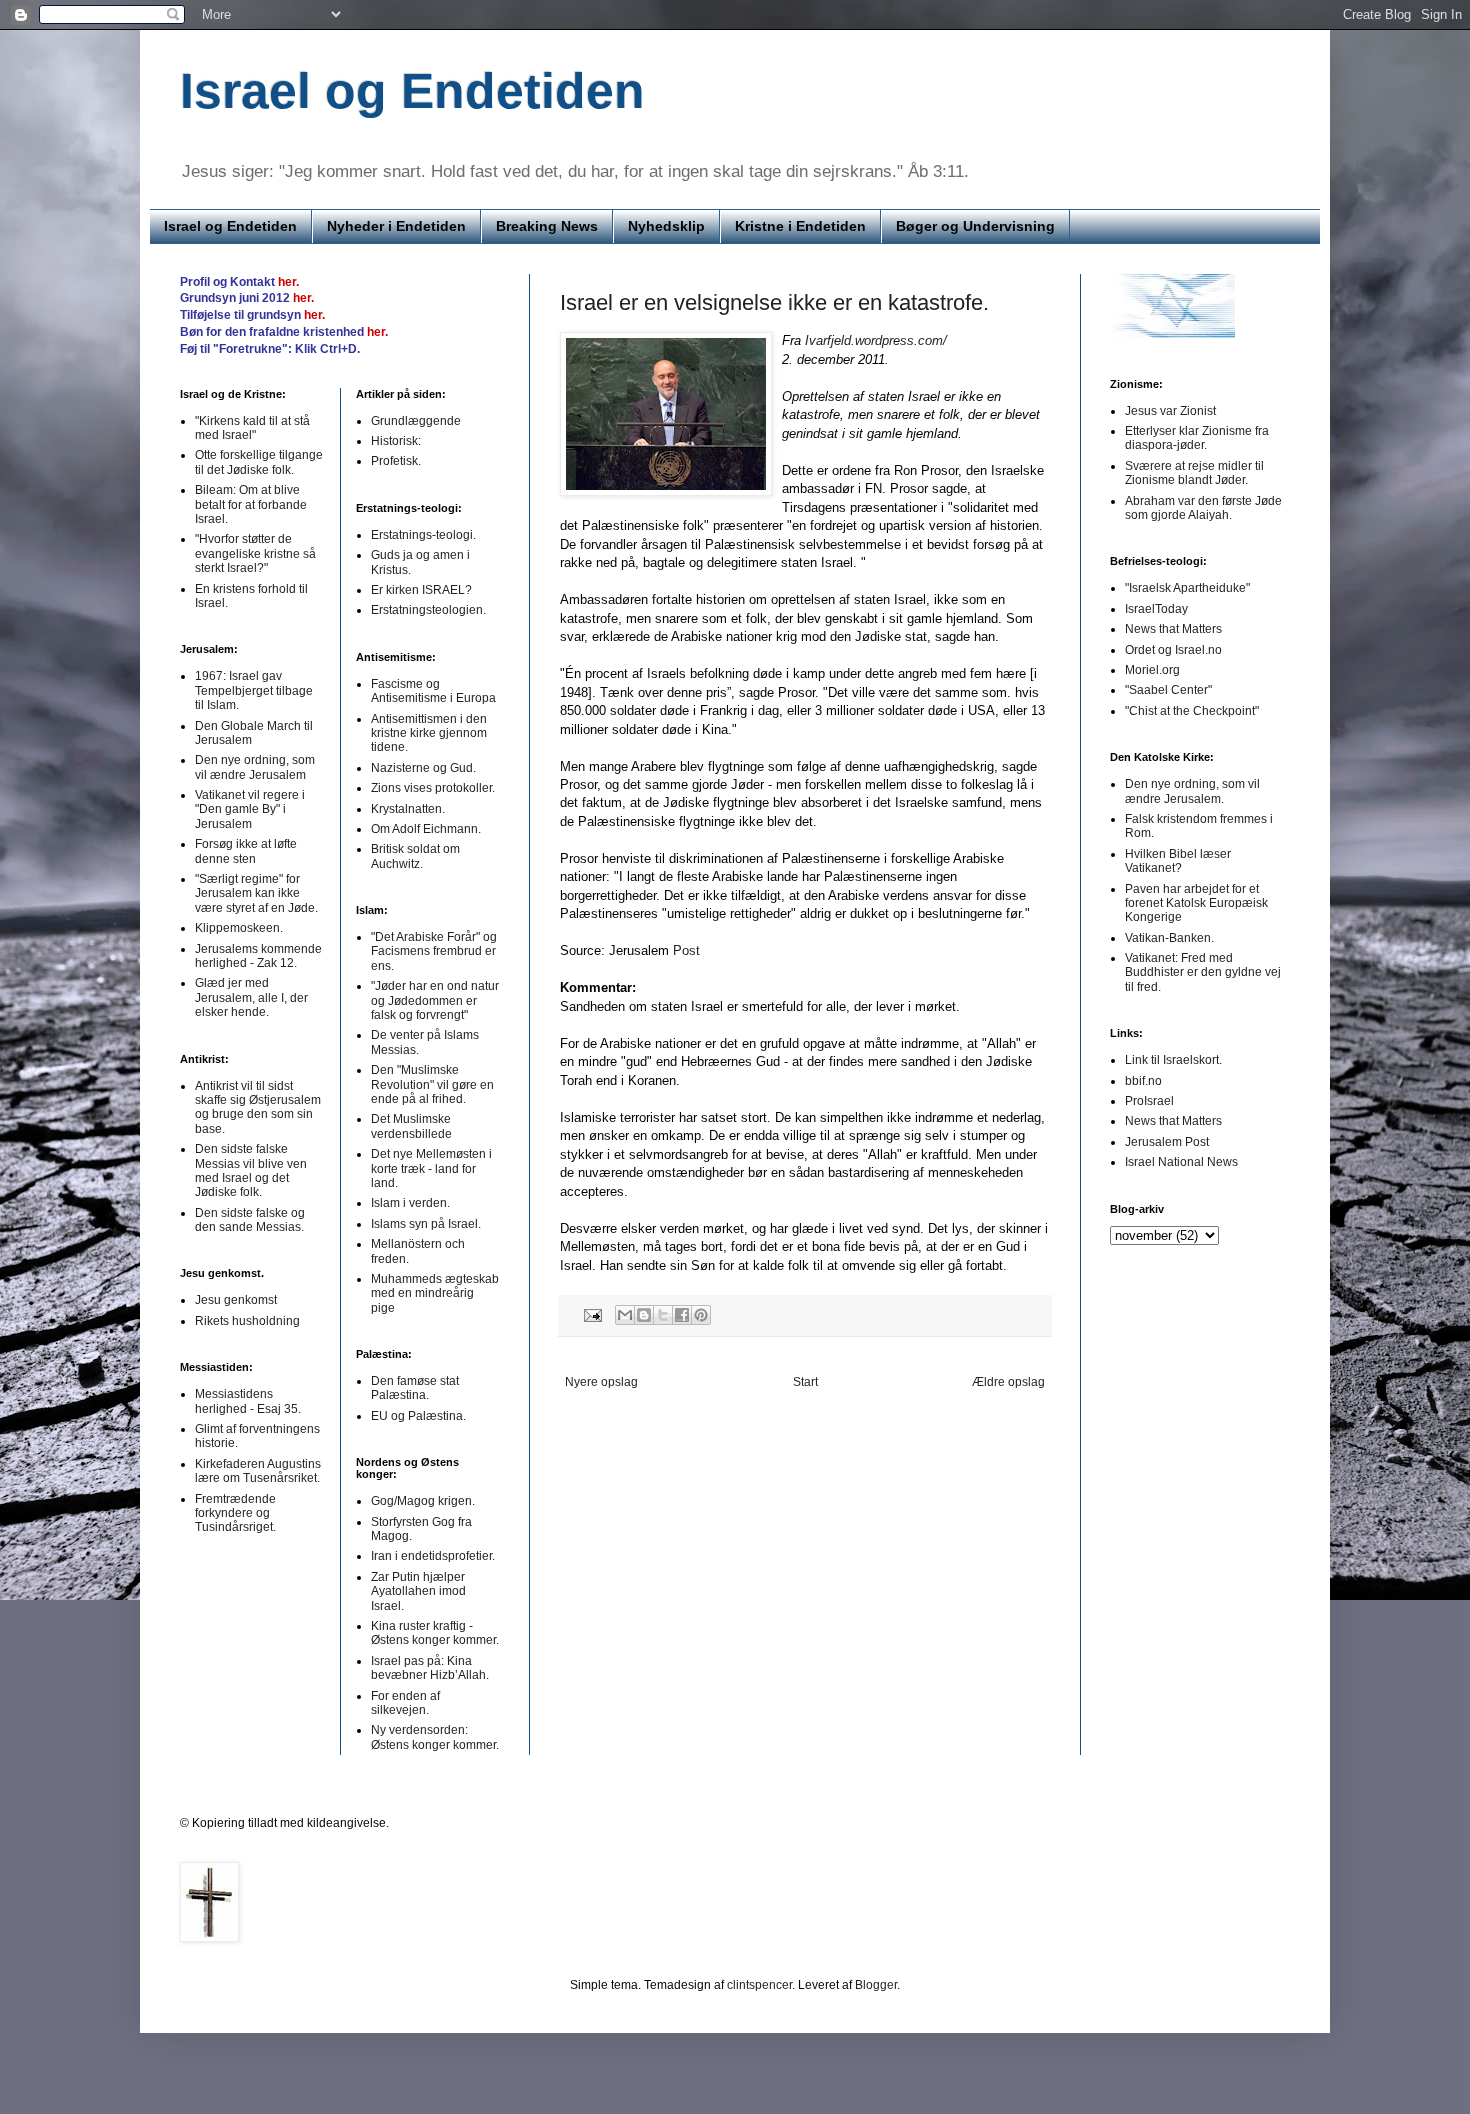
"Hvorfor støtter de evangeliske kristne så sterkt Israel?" (255, 553)
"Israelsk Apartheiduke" (1187, 588)
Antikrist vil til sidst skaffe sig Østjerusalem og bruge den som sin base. (258, 1107)
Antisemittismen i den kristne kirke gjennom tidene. (429, 733)
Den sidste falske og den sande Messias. (250, 1220)
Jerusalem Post (1167, 1142)
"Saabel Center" (1168, 690)
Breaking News (547, 226)
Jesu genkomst (236, 1300)
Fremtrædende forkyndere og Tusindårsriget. (235, 1513)
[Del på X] (663, 1315)
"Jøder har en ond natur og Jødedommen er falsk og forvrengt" (435, 1000)
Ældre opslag (1008, 1382)
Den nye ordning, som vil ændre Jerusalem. (1192, 791)
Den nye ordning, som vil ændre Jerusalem (255, 767)
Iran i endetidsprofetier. (433, 1556)
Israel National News (1181, 1162)
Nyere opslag (601, 1382)
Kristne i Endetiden (800, 226)
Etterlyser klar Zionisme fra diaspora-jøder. (1197, 438)
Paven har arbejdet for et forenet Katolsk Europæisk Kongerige (1196, 903)
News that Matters (1173, 629)
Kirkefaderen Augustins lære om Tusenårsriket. (258, 1471)
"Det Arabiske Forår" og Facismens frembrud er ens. (434, 951)
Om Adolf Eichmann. (426, 829)
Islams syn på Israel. (426, 1224)
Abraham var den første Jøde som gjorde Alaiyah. (1203, 508)
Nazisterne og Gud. (423, 768)
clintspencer (759, 1985)
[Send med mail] (625, 1315)
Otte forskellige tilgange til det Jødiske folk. (259, 462)
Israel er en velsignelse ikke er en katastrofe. (774, 302)
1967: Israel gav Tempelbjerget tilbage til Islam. (254, 690)
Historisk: (396, 441)
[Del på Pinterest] (701, 1315)
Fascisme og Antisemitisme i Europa (433, 691)
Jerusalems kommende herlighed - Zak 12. (258, 956)
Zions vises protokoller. (433, 788)
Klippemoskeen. (239, 928)
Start (805, 1382)
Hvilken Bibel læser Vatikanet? (1178, 861)
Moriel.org (1152, 670)
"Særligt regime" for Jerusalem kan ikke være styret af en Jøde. (256, 893)
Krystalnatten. (408, 809)
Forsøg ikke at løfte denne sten (246, 851)
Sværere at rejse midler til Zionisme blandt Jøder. (1194, 473)
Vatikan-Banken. (1169, 938)
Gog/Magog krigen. (423, 1501)
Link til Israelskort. (1173, 1060)
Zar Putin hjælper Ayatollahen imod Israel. (418, 1591)
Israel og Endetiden (412, 91)
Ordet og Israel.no (1173, 650)
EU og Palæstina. (418, 1416)
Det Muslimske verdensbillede (411, 1126)
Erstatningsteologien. (428, 610)
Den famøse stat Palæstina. (415, 1388)
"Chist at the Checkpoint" (1192, 711)
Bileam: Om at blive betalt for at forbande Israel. (251, 504)
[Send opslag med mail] (592, 1314)
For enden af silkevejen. (405, 1703)
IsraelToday (1156, 609)
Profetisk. (396, 461)
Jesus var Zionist (1170, 411)
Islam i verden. (410, 1203)
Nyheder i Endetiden (396, 226)
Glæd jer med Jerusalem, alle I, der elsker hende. (251, 997)
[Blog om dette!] (644, 1315)
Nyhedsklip (666, 226)
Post (686, 950)
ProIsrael (1149, 1101)
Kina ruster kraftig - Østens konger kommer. (435, 1633)
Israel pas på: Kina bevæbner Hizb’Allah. (430, 1668)
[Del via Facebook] (682, 1315)
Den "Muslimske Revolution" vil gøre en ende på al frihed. (432, 1084)
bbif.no (1143, 1081)
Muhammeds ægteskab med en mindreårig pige (435, 1293)
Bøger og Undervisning (975, 226)
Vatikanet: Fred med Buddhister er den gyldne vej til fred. (1203, 972)
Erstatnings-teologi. (423, 535)
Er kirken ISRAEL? (421, 590)
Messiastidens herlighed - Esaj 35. (248, 1401)
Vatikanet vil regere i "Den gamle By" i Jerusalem (250, 809)
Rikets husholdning (247, 1321)
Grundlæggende (416, 421)
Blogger (876, 1985)
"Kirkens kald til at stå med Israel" (252, 428)
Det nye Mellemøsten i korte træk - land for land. (431, 1168)
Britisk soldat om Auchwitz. (415, 856)
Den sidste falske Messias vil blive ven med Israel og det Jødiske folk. (251, 1170)
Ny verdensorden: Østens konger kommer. (435, 1737)
